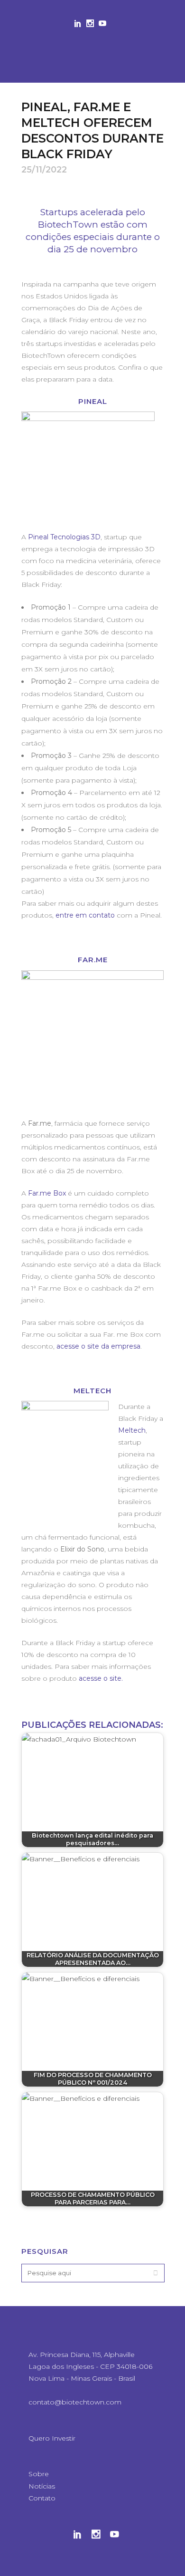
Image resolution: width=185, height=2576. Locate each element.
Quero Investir (52, 2438)
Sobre (39, 2474)
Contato (42, 2498)
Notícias (42, 2486)
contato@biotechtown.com (75, 2402)
